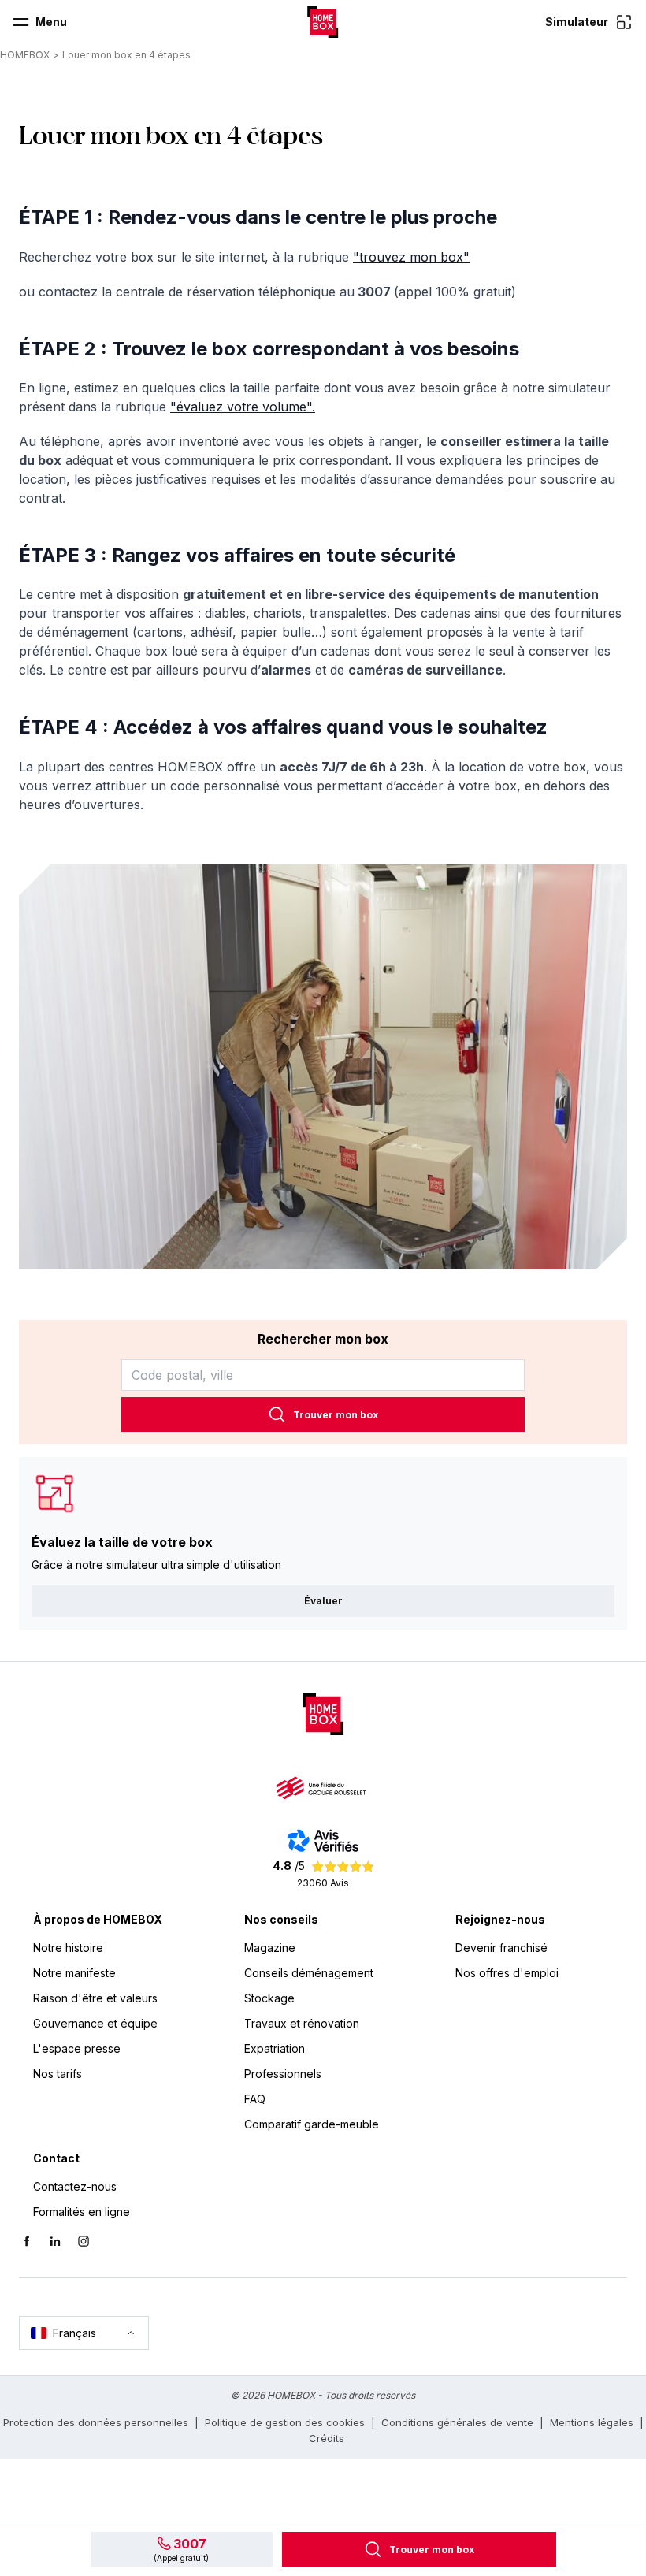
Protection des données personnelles (96, 2422)
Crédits (327, 2438)
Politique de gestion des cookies (285, 2422)
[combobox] (323, 1375)
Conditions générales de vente (457, 2422)
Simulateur (577, 22)
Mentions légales (592, 2422)
